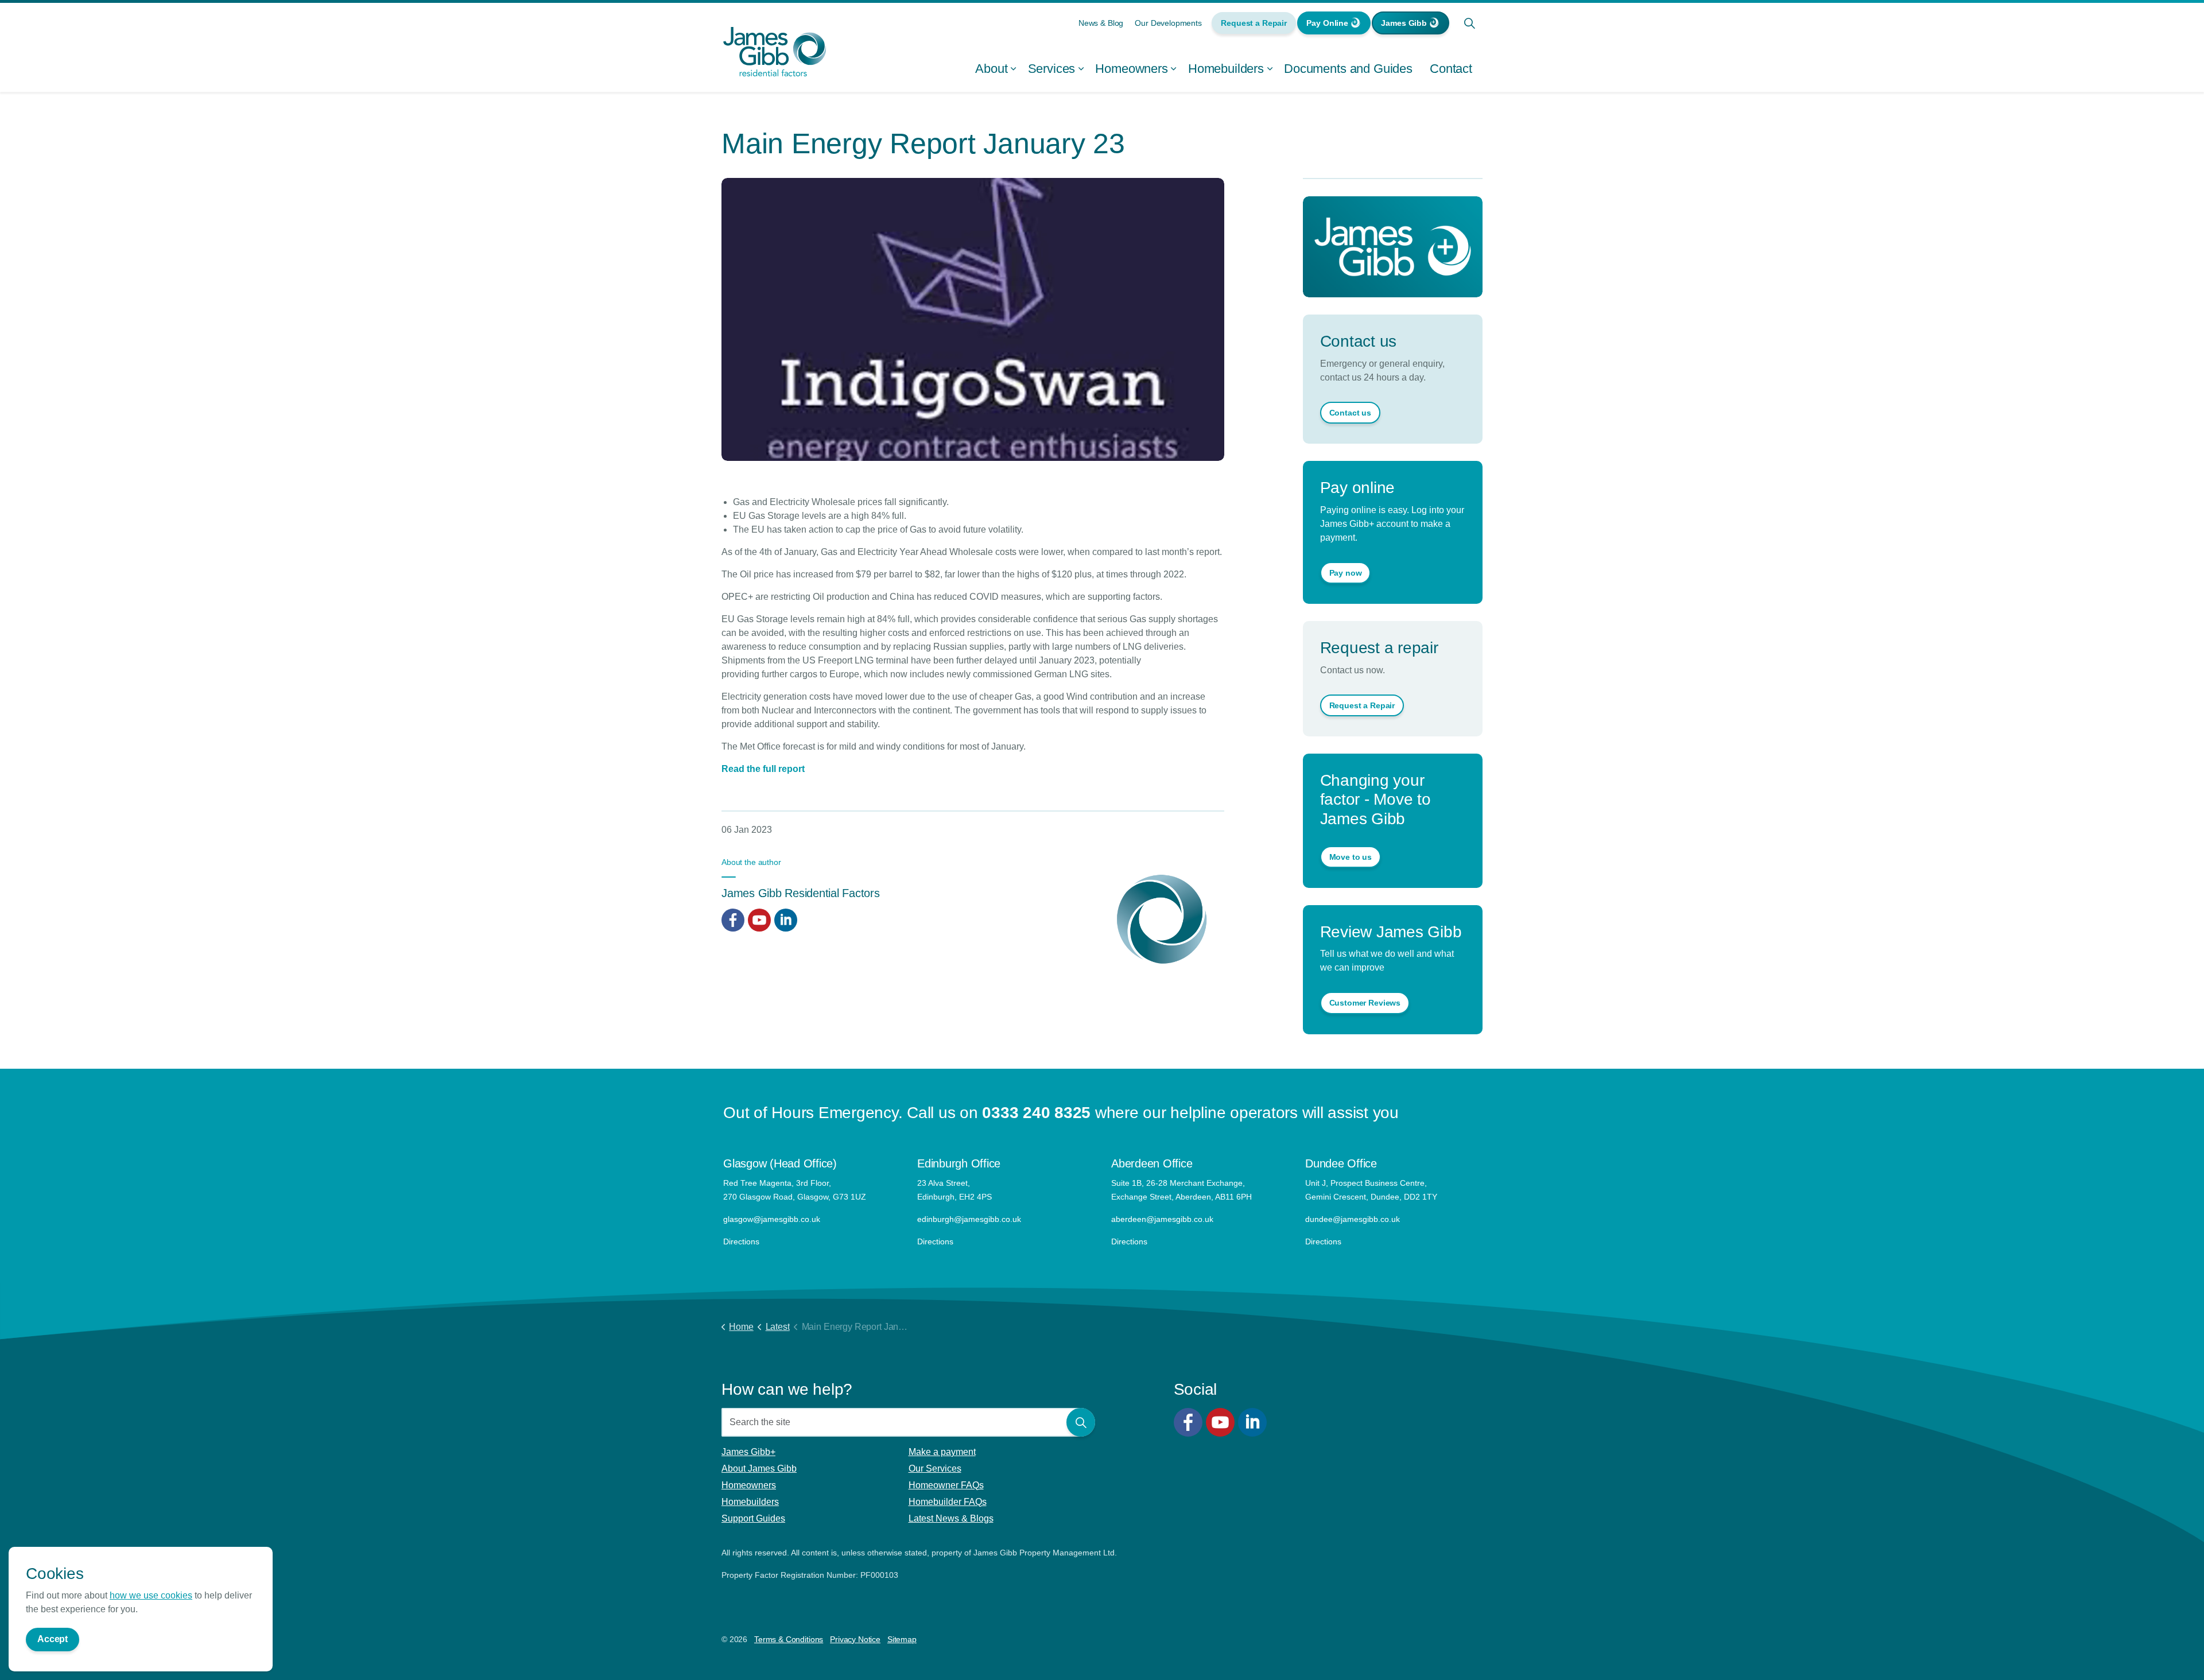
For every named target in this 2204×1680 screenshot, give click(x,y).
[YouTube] (1220, 1422)
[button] (1081, 1422)
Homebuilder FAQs (948, 1502)
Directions (741, 1241)
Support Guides (753, 1518)
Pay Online (1327, 23)
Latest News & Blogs (951, 1518)
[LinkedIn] (1252, 1422)
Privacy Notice (855, 1639)
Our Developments (1168, 23)
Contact (1451, 69)
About (991, 69)
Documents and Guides (1348, 69)
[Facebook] (1188, 1422)
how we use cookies (151, 1595)
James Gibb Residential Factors (801, 893)
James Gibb (1404, 23)
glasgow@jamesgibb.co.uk (773, 1219)
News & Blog (1101, 23)
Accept (53, 1639)
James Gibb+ (748, 1452)
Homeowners (1132, 69)
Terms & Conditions (789, 1639)
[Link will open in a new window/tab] (733, 920)
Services (1052, 69)
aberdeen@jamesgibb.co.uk (1163, 1219)
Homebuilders (1226, 69)
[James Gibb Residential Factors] (775, 52)
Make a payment (942, 1452)
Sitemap (902, 1639)
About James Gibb (759, 1468)
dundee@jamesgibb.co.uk (1354, 1219)
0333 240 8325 (1036, 1113)
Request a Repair (1254, 23)
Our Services (935, 1468)
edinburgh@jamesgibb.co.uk (969, 1219)
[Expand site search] (1469, 23)
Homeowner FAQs (946, 1485)
